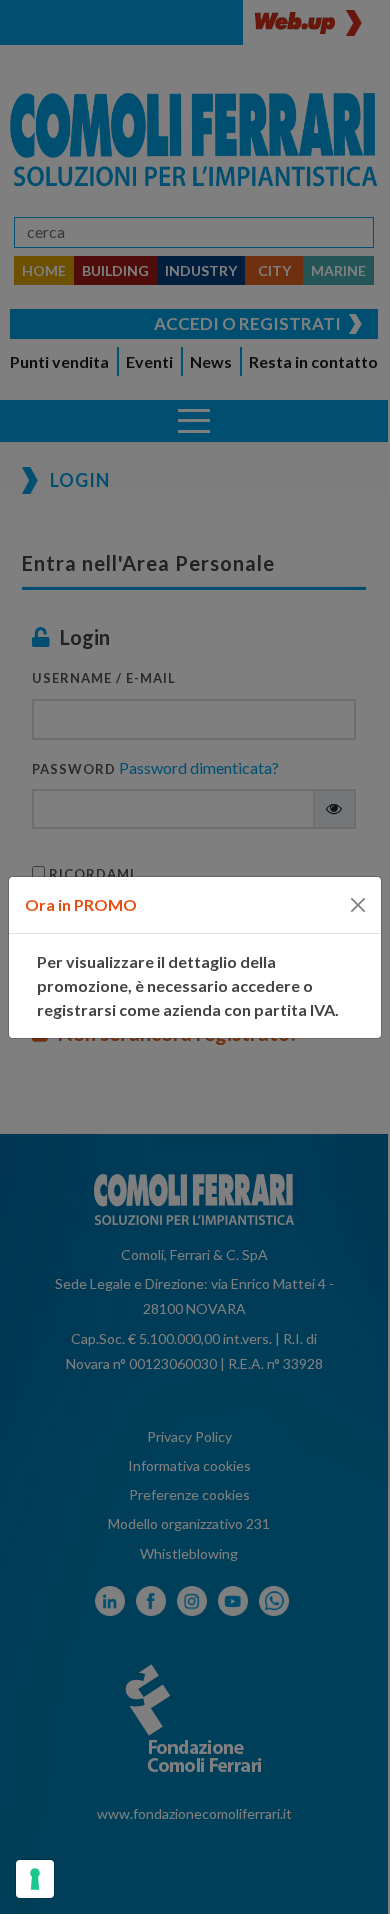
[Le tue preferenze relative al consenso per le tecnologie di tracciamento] (35, 1879)
